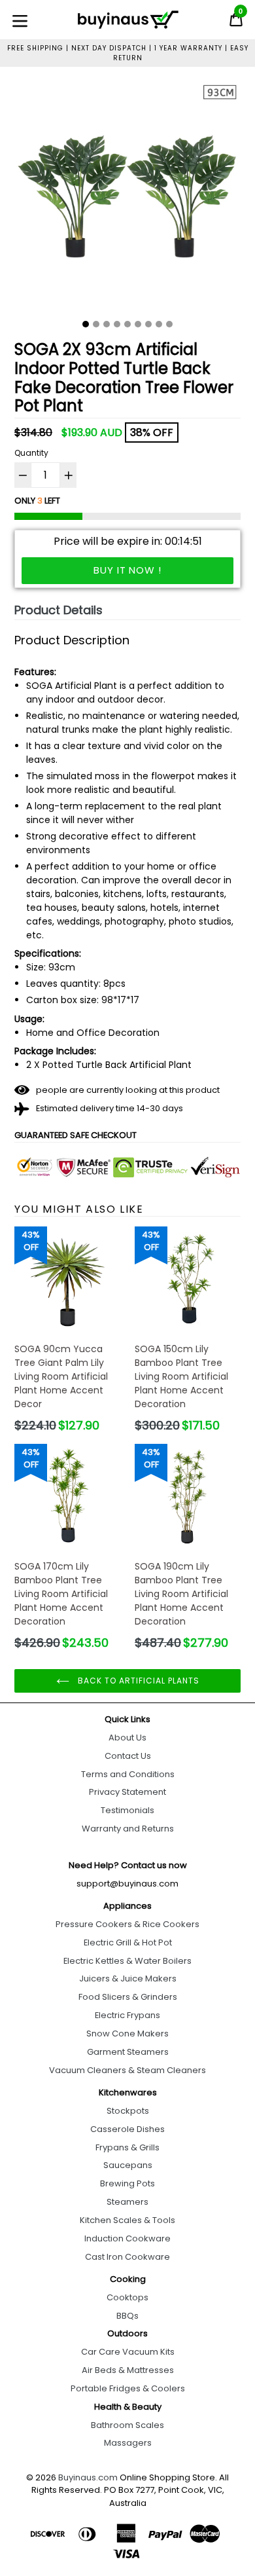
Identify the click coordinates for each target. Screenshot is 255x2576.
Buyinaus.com (88, 2477)
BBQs (127, 2316)
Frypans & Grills (127, 2147)
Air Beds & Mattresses (128, 2370)
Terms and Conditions (128, 1774)
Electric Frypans (127, 2015)
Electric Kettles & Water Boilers (127, 1961)
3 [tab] (107, 324)
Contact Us (128, 1756)
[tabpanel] (127, 198)
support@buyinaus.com (127, 1884)
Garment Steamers (128, 2052)
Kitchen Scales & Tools (127, 2220)
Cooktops (127, 2297)
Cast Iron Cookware (127, 2257)
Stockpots (128, 2111)
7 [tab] (148, 324)
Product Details (59, 610)
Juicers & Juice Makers (128, 1978)
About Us (127, 1738)
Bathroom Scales (127, 2425)
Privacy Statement (127, 1792)
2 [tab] (96, 324)
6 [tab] (138, 324)
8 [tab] (159, 324)
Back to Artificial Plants (138, 1681)
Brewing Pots (127, 2183)
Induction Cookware (127, 2238)
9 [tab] (169, 324)
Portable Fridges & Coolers (128, 2388)
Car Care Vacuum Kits (128, 2352)
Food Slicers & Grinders (128, 1997)
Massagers (128, 2443)
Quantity (31, 453)
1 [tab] (86, 324)
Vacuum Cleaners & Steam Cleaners (127, 2070)
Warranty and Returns (128, 1829)
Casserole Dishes (127, 2129)
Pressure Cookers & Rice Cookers (127, 1924)
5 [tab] (127, 324)
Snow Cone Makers (127, 2033)
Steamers (127, 2202)
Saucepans (128, 2165)
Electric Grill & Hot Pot (128, 1942)
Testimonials (127, 1810)
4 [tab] (117, 324)
